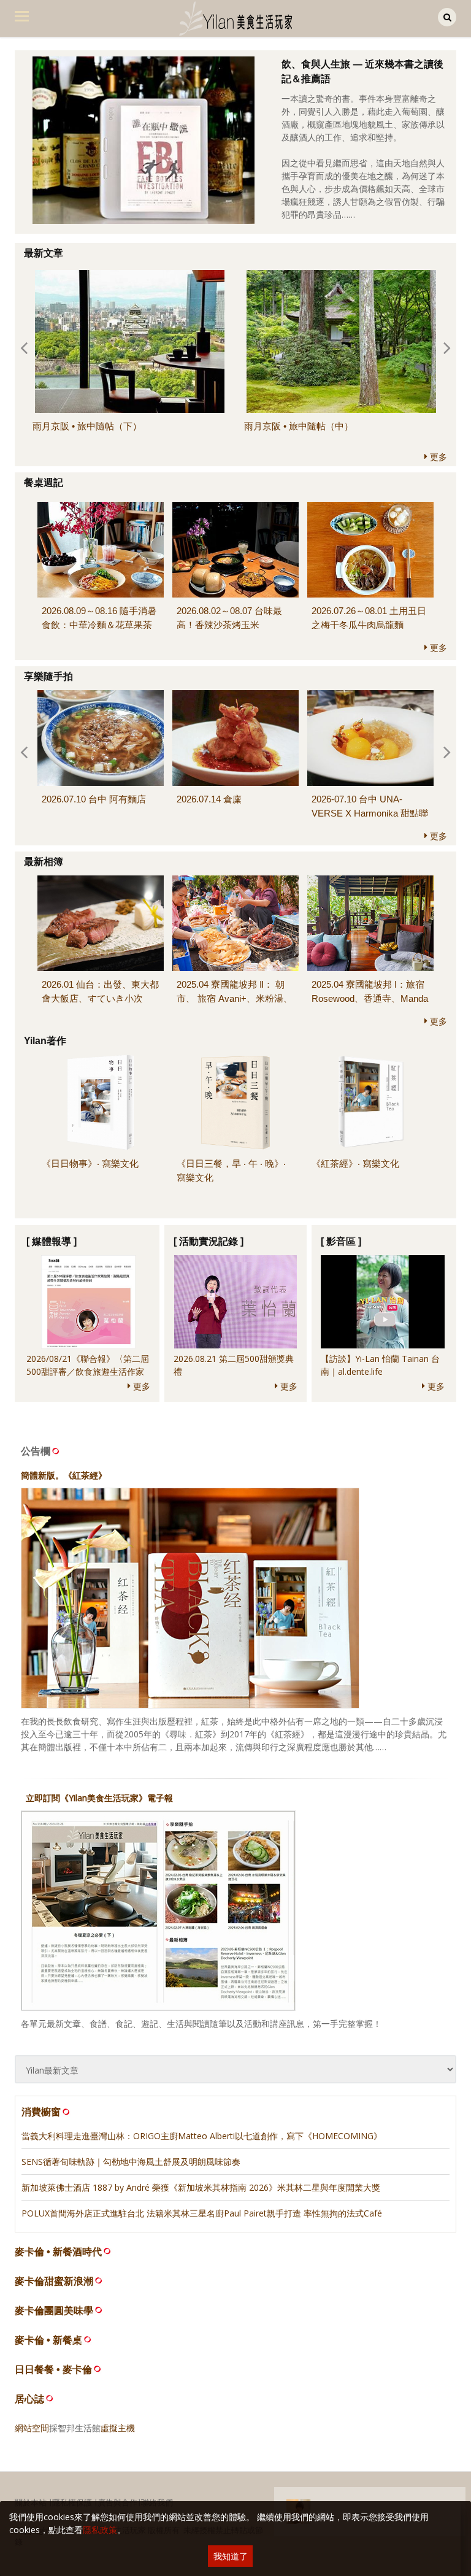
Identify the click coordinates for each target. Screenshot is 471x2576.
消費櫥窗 (41, 2112)
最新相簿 (44, 862)
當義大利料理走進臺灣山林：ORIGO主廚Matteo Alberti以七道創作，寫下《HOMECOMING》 (202, 2136)
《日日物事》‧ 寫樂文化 (90, 1163)
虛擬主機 (118, 2428)
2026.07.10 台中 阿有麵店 (94, 799)
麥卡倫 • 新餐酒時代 (58, 2252)
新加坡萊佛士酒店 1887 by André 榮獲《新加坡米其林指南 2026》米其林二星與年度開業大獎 (201, 2187)
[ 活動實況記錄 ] (209, 1241)
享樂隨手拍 (48, 676)
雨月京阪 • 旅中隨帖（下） (87, 426)
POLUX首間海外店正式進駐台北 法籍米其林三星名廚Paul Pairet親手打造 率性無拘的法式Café (202, 2213)
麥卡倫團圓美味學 (54, 2311)
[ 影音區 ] (341, 1241)
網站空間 (32, 2428)
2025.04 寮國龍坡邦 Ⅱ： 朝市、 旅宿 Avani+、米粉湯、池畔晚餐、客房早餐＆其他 (235, 998)
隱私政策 (100, 2530)
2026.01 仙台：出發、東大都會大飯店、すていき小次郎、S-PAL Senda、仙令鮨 (100, 998)
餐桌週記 (44, 483)
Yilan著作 (45, 1041)
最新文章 (44, 253)
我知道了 (231, 2556)
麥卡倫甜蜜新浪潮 (54, 2281)
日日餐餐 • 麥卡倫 (53, 2370)
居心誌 (29, 2399)
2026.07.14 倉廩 (209, 799)
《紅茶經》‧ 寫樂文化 (355, 1163)
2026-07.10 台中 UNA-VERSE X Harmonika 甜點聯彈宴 (370, 813)
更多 (437, 457)
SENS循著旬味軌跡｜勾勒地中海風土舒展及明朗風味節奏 (131, 2162)
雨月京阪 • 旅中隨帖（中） (299, 426)
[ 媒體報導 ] (52, 1241)
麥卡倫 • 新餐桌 (48, 2340)
